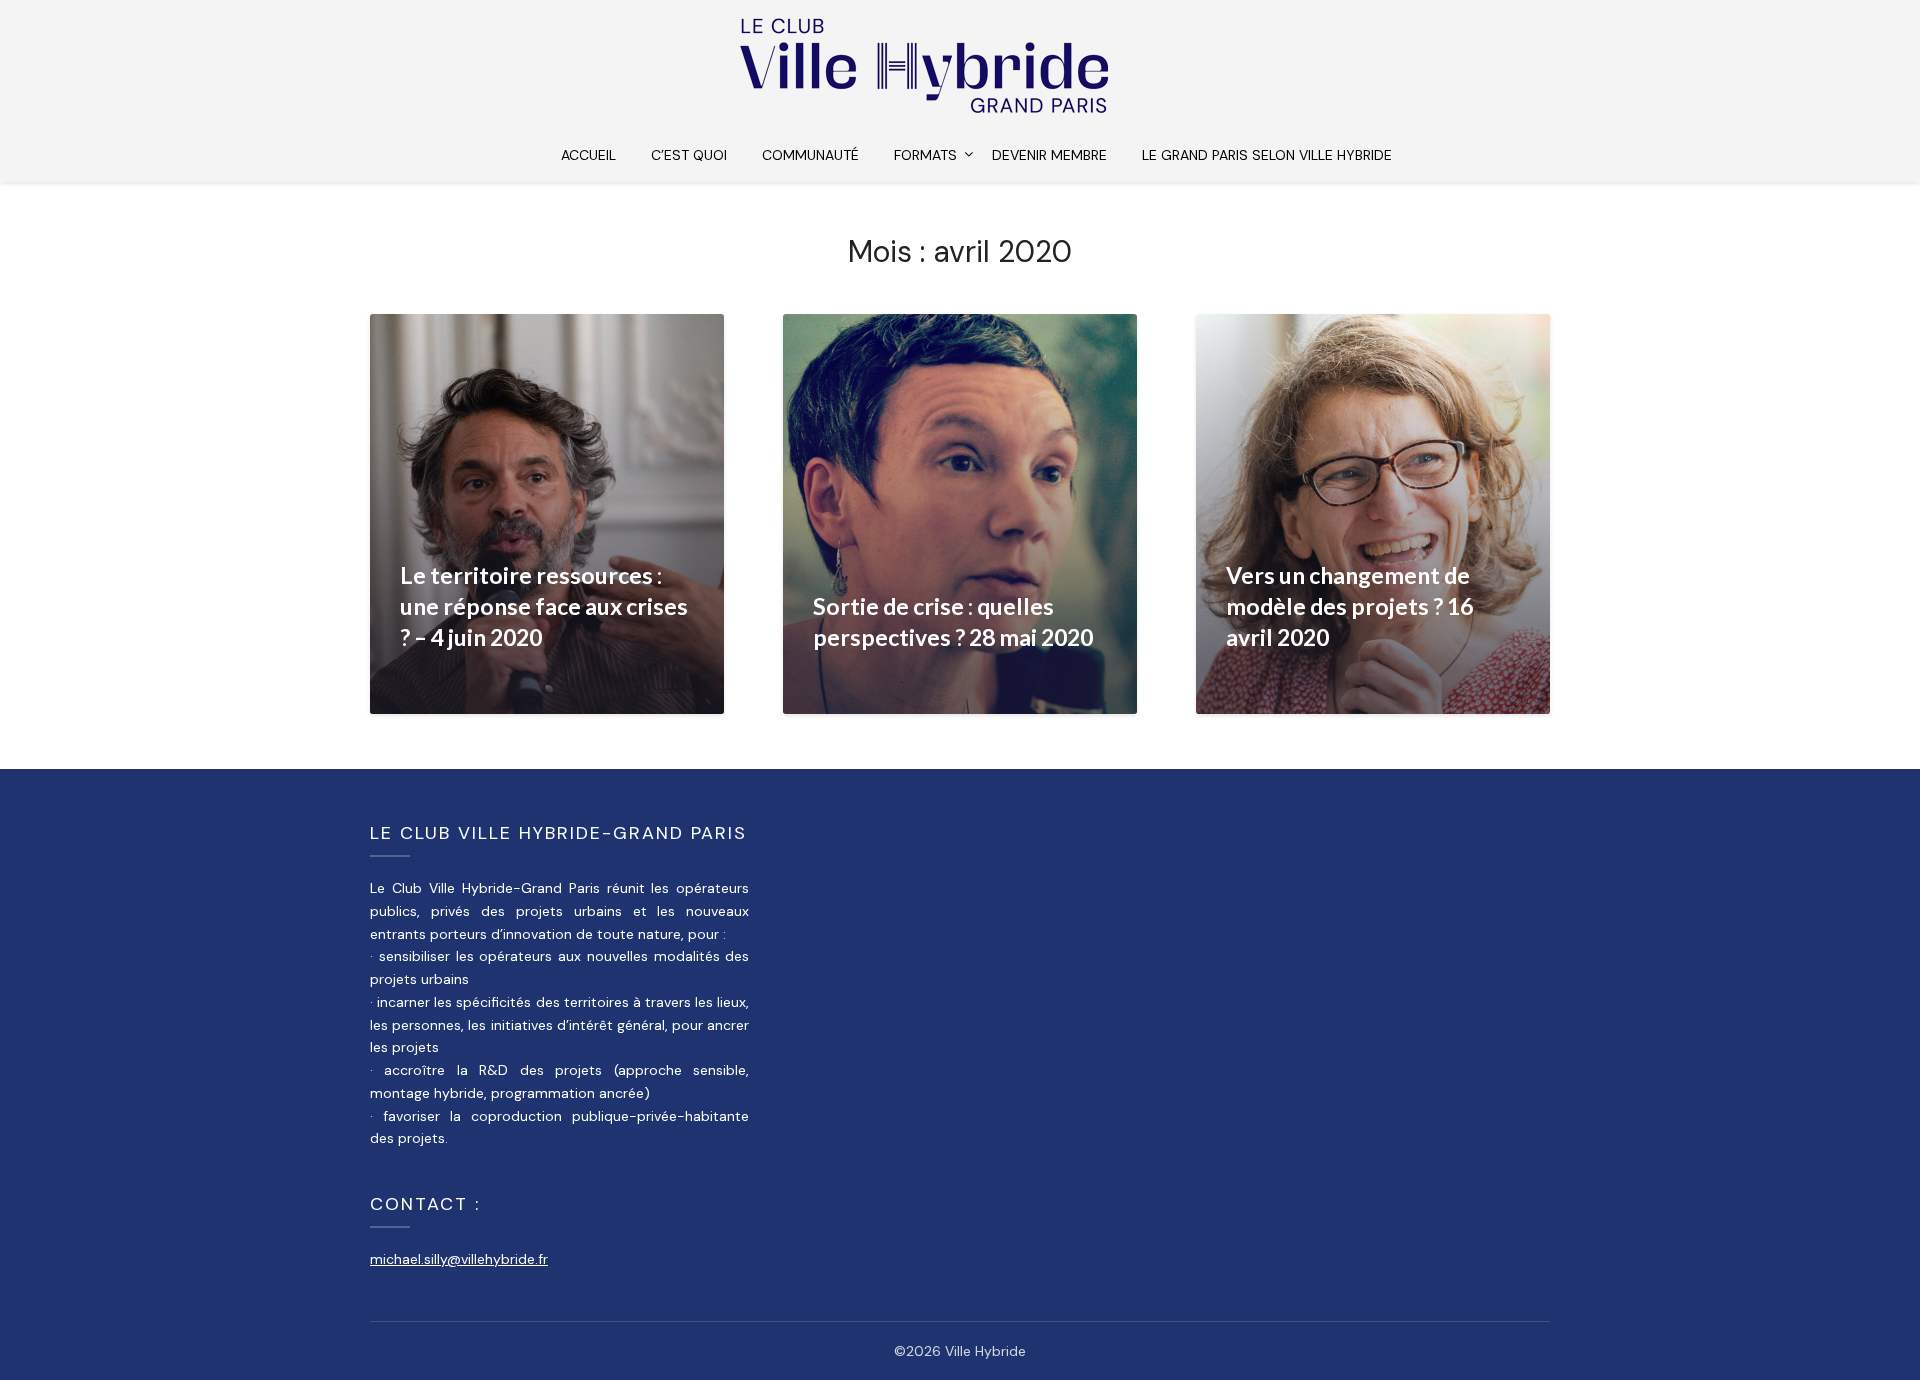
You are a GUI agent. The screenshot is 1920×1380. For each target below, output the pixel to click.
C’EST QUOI (689, 155)
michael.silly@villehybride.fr (459, 1259)
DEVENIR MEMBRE (1049, 155)
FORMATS (925, 155)
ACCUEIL (588, 155)
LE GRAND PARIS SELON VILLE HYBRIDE (1267, 155)
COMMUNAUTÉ (810, 155)
